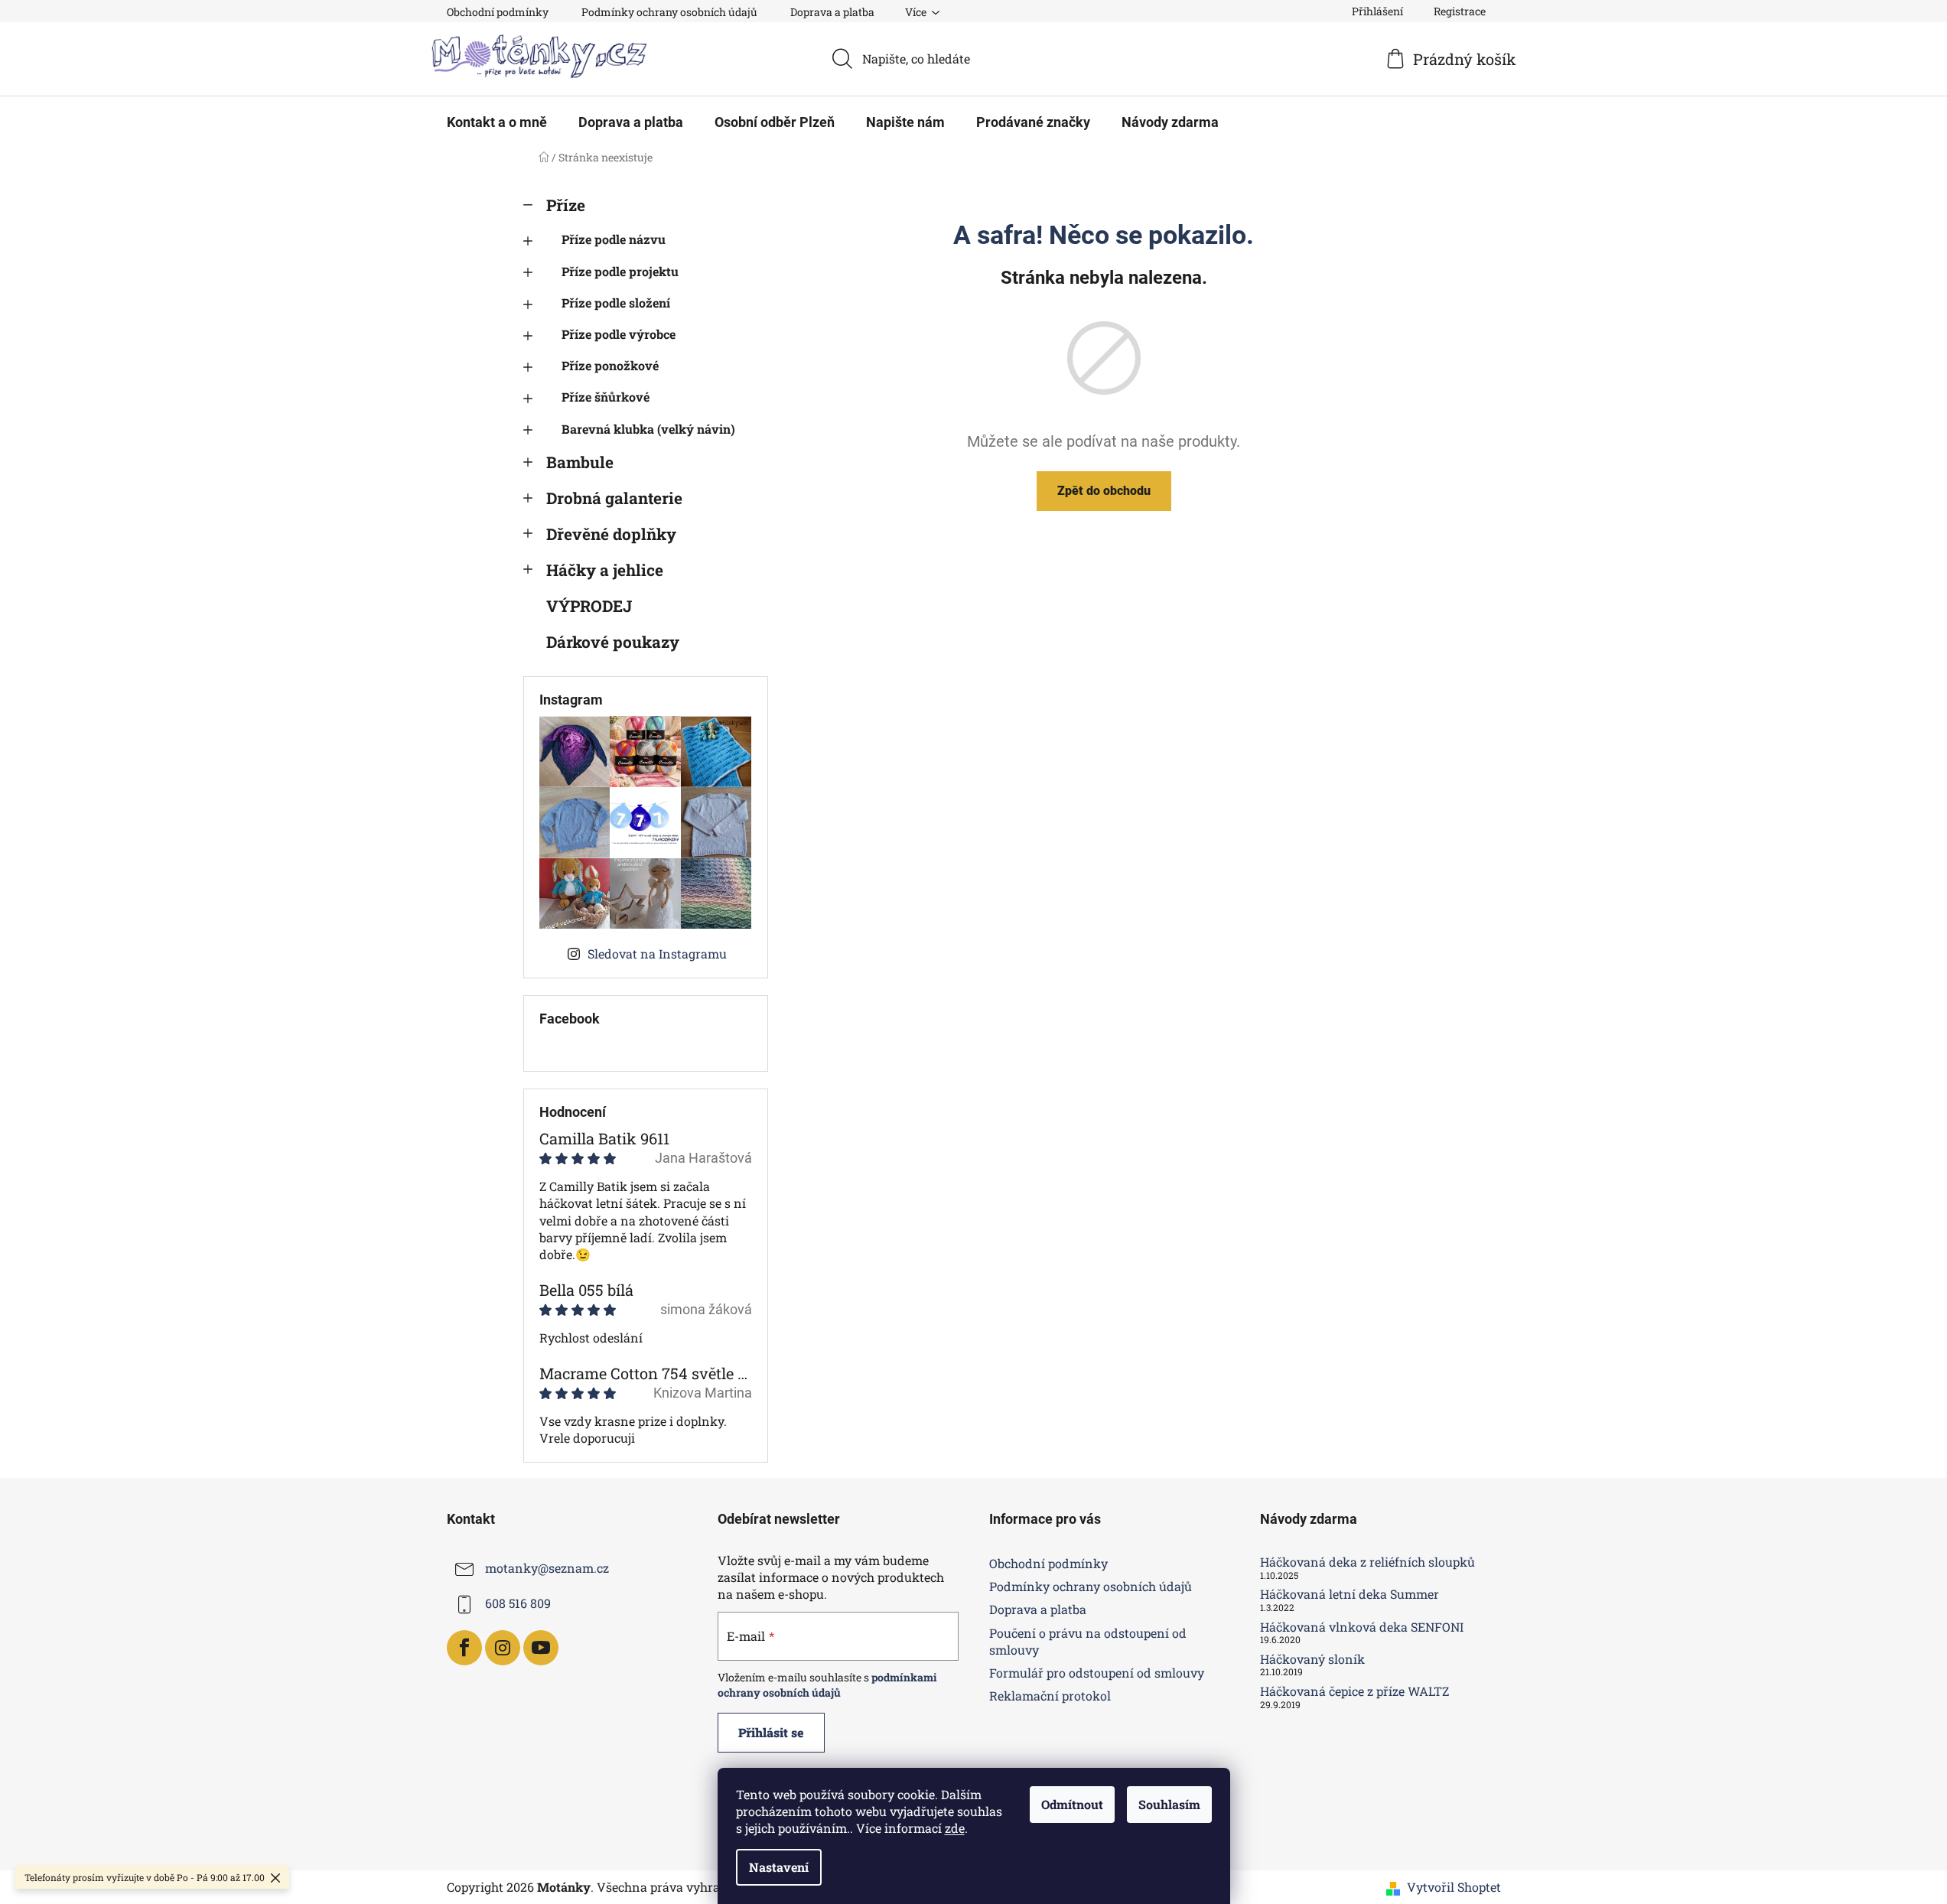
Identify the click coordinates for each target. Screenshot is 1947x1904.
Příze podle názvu (614, 239)
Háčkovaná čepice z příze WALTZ (1354, 1691)
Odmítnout (1072, 1804)
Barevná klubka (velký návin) (648, 429)
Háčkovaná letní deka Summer (1350, 1594)
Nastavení (779, 1867)
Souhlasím (1169, 1804)
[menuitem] (497, 122)
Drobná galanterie (614, 498)
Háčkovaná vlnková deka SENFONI (1362, 1627)
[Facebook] (464, 1648)
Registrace (1460, 11)
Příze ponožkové (610, 365)
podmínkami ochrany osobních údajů (827, 1685)
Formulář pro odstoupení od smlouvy (1097, 1673)
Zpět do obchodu (1104, 491)
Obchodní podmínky (498, 12)
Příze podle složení (616, 303)
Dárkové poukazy (613, 642)
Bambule (580, 462)
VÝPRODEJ (589, 606)
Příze (566, 205)
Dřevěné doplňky (611, 534)
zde (955, 1828)
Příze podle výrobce (619, 334)
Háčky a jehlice (605, 570)
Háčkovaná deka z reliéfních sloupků (1367, 1562)
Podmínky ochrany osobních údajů (669, 12)
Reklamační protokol (1050, 1696)
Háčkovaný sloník (1312, 1659)
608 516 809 (518, 1603)
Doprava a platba (832, 12)
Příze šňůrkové (606, 397)
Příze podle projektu (620, 271)
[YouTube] (541, 1648)
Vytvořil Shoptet (1454, 1887)
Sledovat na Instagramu (657, 954)
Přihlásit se (771, 1732)
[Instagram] (503, 1648)
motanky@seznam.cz (547, 1568)
